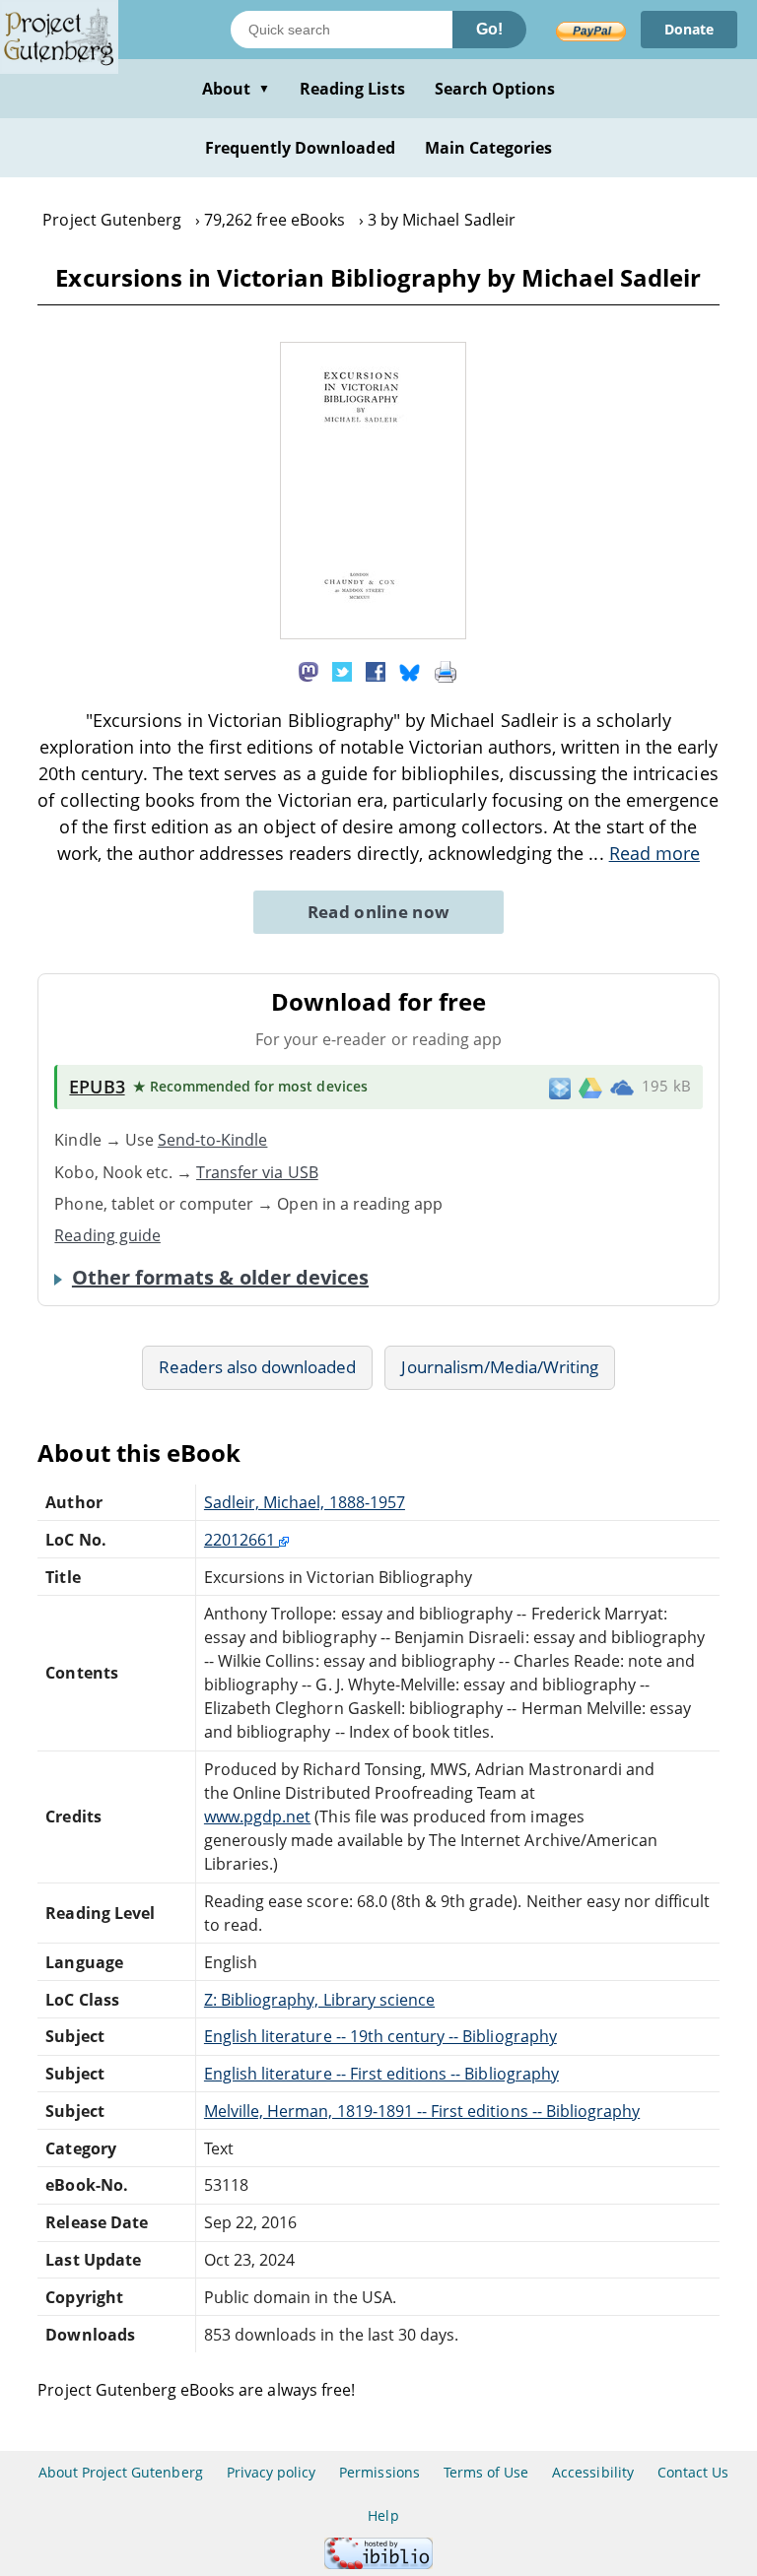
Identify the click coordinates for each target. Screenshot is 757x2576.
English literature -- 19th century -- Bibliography (380, 2036)
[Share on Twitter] (342, 670)
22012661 (241, 1540)
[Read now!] (373, 633)
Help (383, 2515)
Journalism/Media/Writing (500, 1367)
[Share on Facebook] (376, 670)
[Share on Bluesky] (410, 670)
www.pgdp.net (257, 1816)
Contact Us (693, 2472)
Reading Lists (352, 89)
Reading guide (107, 1235)
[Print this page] (446, 670)
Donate (689, 29)
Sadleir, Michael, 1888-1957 (305, 1502)
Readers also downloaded (258, 1367)
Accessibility (593, 2472)
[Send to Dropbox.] (560, 1087)
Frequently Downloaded (300, 148)
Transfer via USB (257, 1172)
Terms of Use (486, 2472)
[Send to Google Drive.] (590, 1087)
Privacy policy (272, 2472)
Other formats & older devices (220, 1278)
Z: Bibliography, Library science (319, 2000)
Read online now (379, 912)
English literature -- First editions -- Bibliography (381, 2074)
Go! (489, 29)
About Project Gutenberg (121, 2472)
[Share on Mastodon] (309, 670)
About (236, 89)
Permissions (379, 2472)
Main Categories (489, 148)
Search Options (495, 89)
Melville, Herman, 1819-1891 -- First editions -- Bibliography (422, 2111)
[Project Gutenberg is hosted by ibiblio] (378, 2564)
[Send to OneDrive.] (622, 1088)
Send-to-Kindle (213, 1140)
